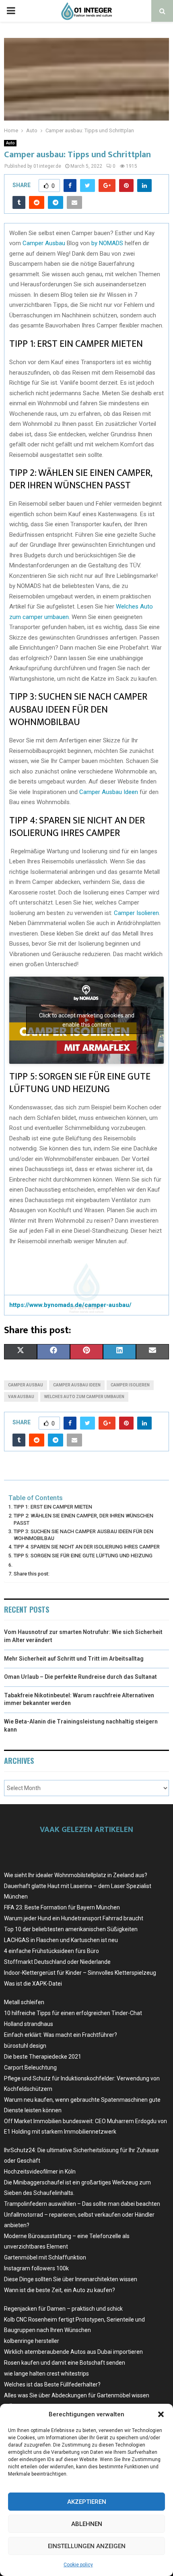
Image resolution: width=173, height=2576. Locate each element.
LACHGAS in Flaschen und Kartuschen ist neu (61, 1940)
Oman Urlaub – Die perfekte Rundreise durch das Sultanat (80, 1677)
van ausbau (21, 1397)
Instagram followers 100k (36, 2268)
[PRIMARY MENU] (11, 11)
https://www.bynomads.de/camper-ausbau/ (70, 1305)
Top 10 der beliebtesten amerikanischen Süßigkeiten (71, 1929)
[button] (161, 2414)
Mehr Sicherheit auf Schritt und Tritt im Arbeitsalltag (74, 1659)
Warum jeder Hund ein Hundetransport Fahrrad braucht (74, 1918)
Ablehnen (87, 2524)
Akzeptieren (87, 2502)
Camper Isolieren (136, 913)
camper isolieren (130, 1385)
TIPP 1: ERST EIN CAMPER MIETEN (53, 1507)
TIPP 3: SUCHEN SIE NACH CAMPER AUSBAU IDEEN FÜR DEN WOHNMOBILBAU (83, 1535)
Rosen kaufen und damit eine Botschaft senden (65, 2363)
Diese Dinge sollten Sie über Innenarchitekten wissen (71, 2279)
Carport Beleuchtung (30, 2067)
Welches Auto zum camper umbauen (84, 1397)
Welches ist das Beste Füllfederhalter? (52, 2384)
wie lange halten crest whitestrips (46, 2374)
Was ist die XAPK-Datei (33, 1984)
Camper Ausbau (44, 243)
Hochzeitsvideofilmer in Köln (40, 2172)
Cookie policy (78, 2565)
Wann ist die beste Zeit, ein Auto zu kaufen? (60, 2290)
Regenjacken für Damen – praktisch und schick (63, 2309)
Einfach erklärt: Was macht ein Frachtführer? (61, 2035)
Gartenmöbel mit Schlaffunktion (45, 2257)
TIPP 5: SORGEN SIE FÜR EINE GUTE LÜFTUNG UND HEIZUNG (83, 1556)
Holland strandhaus (29, 2024)
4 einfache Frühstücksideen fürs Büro (51, 1951)
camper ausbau (26, 1385)
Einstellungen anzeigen (87, 2546)
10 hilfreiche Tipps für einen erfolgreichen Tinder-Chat (73, 2013)
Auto (10, 143)
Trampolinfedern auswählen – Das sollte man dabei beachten (82, 2204)
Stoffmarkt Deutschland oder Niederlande (57, 1962)
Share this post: (32, 1574)
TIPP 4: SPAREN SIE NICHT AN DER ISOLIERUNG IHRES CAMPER (87, 1547)
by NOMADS (107, 243)
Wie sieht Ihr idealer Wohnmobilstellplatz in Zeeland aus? (76, 1875)
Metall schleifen (24, 2002)
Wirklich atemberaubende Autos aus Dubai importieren (73, 2352)
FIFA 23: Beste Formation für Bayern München (62, 1907)
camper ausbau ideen (77, 1385)
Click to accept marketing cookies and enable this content (87, 1020)
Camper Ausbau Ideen (109, 792)
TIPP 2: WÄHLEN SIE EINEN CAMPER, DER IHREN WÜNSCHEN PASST (83, 1519)
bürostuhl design (25, 2046)
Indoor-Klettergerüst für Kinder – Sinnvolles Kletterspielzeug (80, 1973)
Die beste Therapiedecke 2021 (43, 2057)
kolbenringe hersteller (32, 2341)
